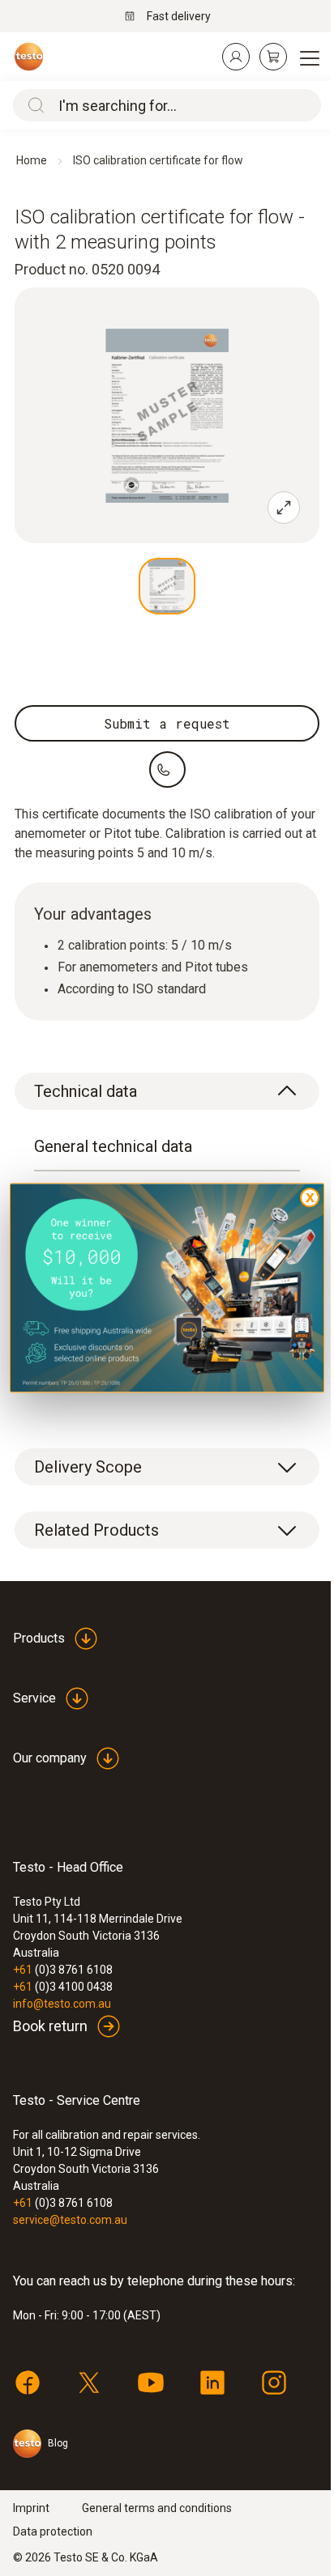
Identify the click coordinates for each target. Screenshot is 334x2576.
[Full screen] (284, 508)
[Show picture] (167, 586)
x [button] (310, 1197)
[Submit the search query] (32, 105)
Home (32, 160)
